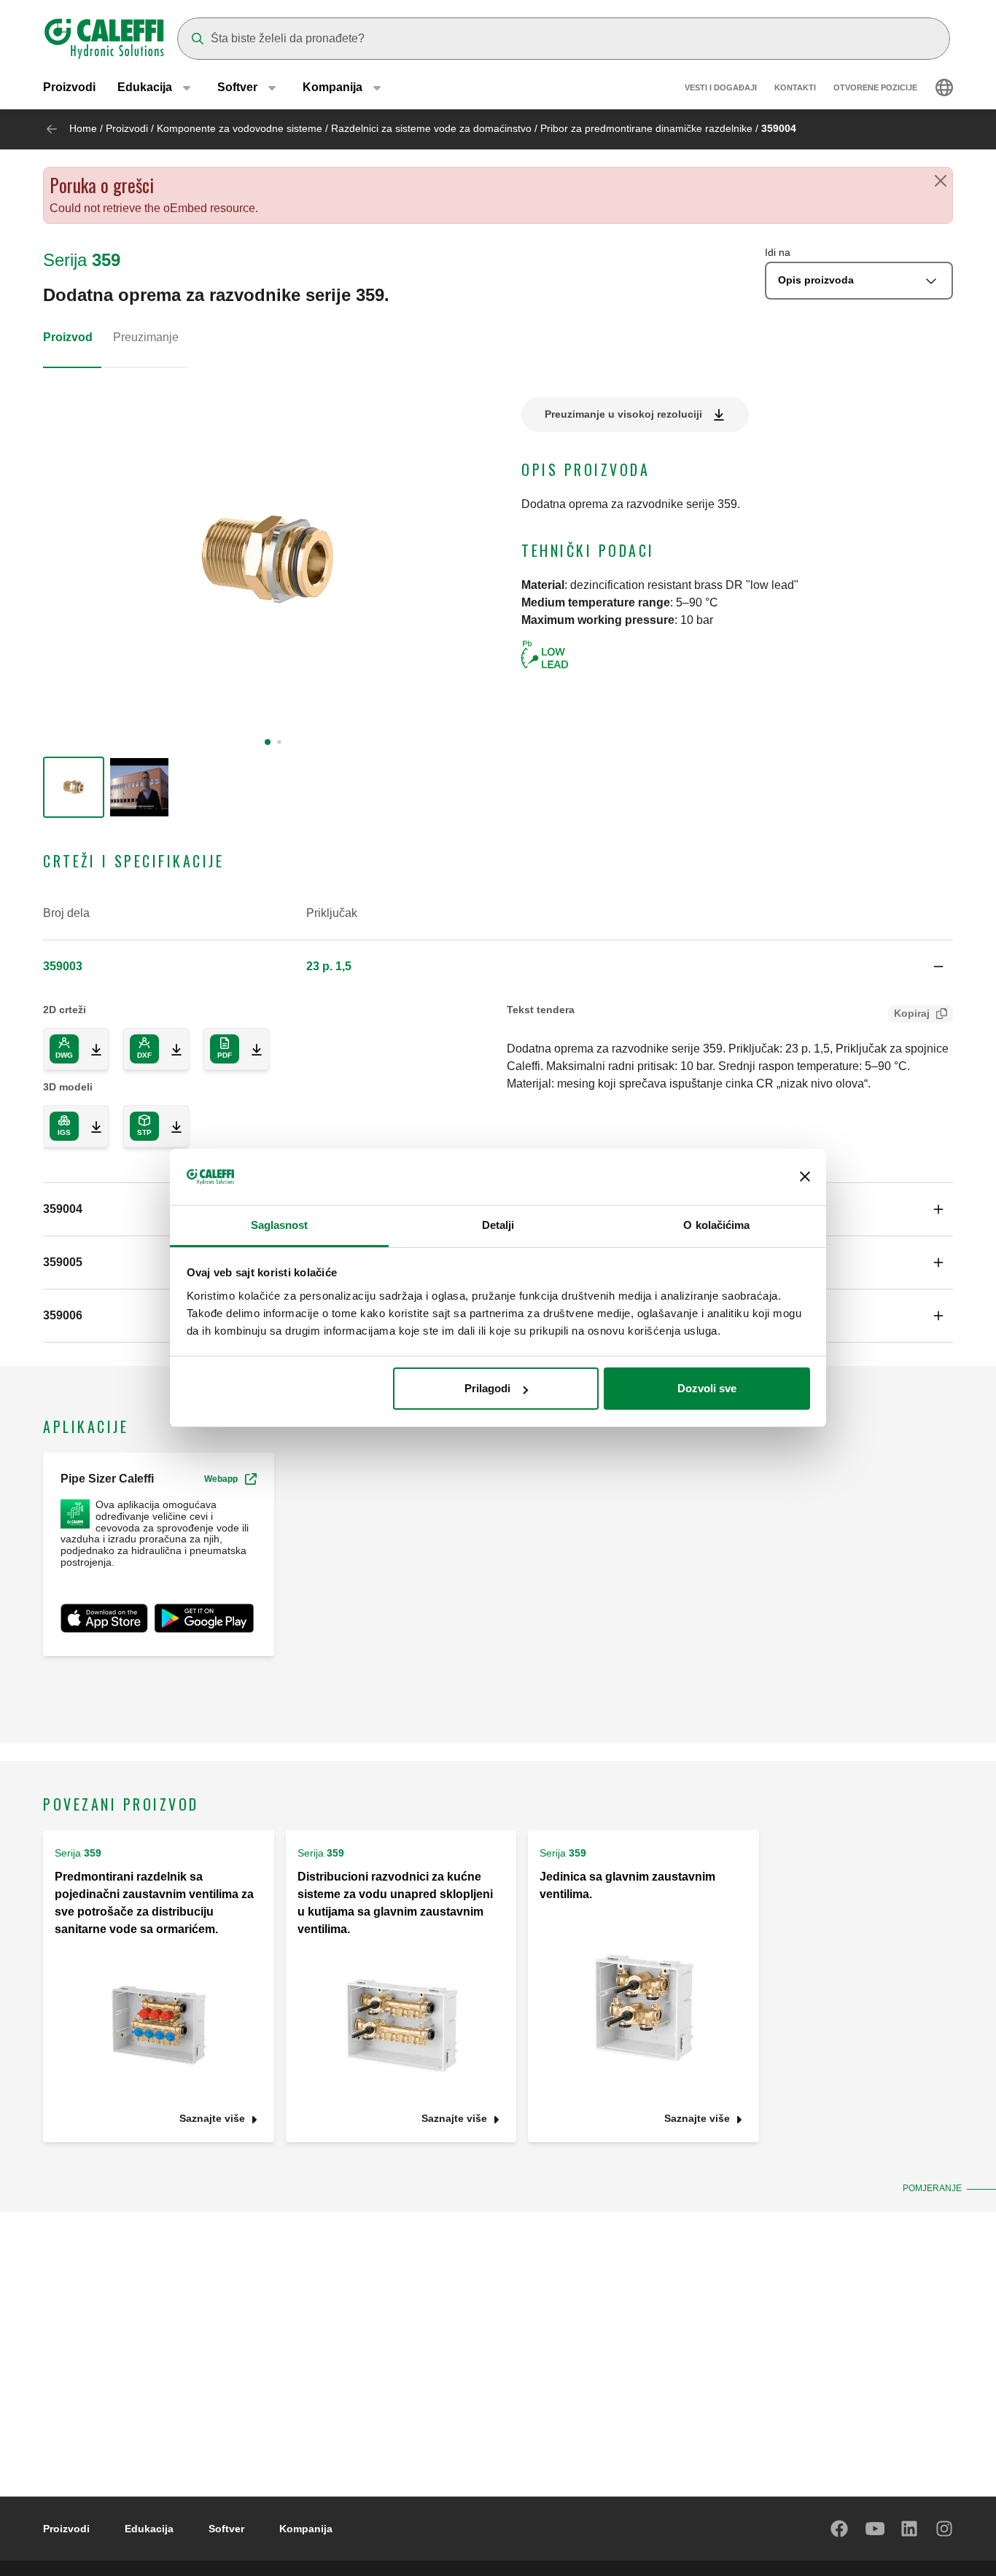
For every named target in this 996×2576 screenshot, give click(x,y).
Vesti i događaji (721, 87)
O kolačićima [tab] (716, 1225)
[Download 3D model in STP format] (171, 1126)
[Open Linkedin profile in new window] (910, 2529)
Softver (226, 2529)
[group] (74, 787)
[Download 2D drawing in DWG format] (90, 1049)
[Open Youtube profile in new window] (875, 2529)
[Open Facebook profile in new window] (840, 2529)
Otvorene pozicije (875, 87)
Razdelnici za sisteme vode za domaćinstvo (431, 128)
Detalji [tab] (498, 1225)
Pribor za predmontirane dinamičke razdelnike (646, 128)
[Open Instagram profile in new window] (945, 2529)
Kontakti (795, 87)
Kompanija (306, 2529)
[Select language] (944, 87)
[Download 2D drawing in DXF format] (171, 1049)
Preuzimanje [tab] (146, 337)
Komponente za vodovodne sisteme (240, 128)
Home (83, 128)
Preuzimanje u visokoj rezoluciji (623, 414)
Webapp (221, 1479)
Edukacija (149, 2529)
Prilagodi (487, 1388)
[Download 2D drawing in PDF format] (251, 1049)
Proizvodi (69, 87)
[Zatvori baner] (805, 1177)
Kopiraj (912, 1013)
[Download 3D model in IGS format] (90, 1126)
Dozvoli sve (707, 1388)
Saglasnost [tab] (280, 1225)
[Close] (941, 181)
